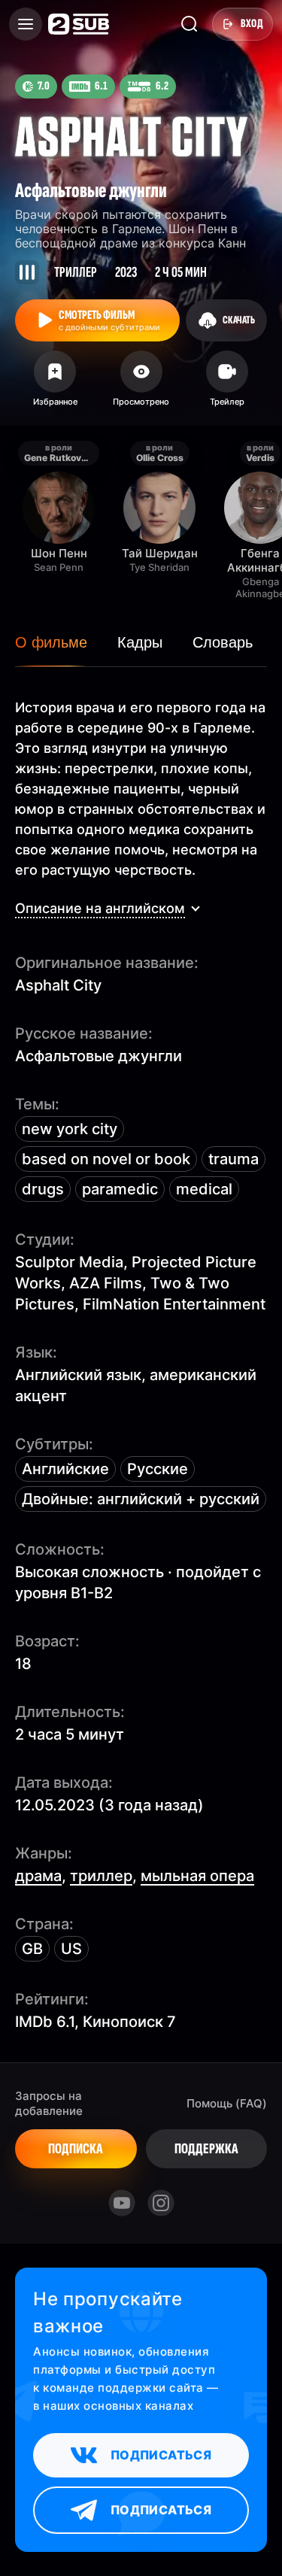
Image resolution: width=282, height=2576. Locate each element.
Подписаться (161, 2455)
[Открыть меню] (26, 24)
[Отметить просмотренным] (141, 384)
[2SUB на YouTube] (122, 2203)
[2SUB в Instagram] (161, 2203)
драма (38, 1876)
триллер (101, 1876)
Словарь (223, 642)
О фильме (51, 642)
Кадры (140, 642)
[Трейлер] (227, 384)
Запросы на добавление (49, 2103)
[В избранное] (55, 384)
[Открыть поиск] (190, 24)
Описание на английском (100, 908)
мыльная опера (197, 1876)
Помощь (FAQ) (227, 2103)
